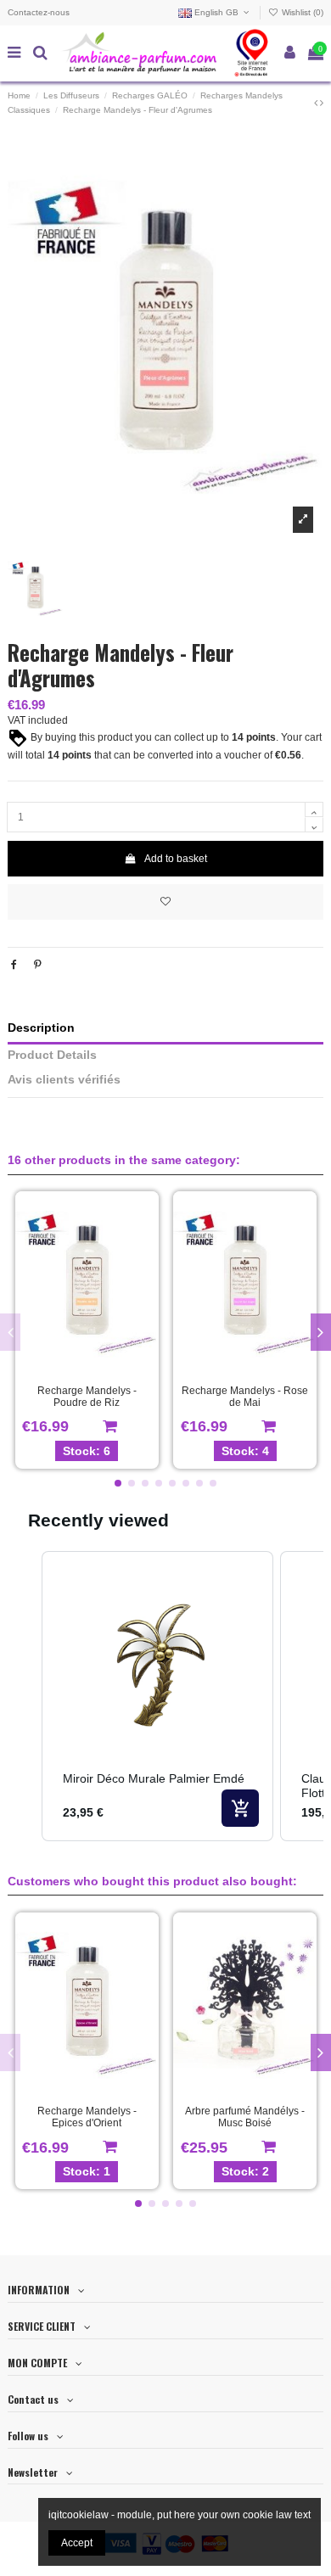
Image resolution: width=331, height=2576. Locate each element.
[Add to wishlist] (165, 902)
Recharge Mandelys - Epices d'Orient (87, 2117)
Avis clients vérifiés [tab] (64, 1080)
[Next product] (322, 103)
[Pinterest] (38, 965)
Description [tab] (41, 1028)
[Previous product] (317, 103)
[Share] (14, 965)
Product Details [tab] (52, 1055)
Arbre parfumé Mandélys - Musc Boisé (245, 2117)
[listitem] (157, 1696)
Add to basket (176, 859)
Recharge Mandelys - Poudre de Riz (87, 1397)
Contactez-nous (39, 12)
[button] (118, 1483)
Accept (77, 2543)
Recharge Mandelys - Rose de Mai (245, 1397)
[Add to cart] (240, 1808)
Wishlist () (301, 12)
